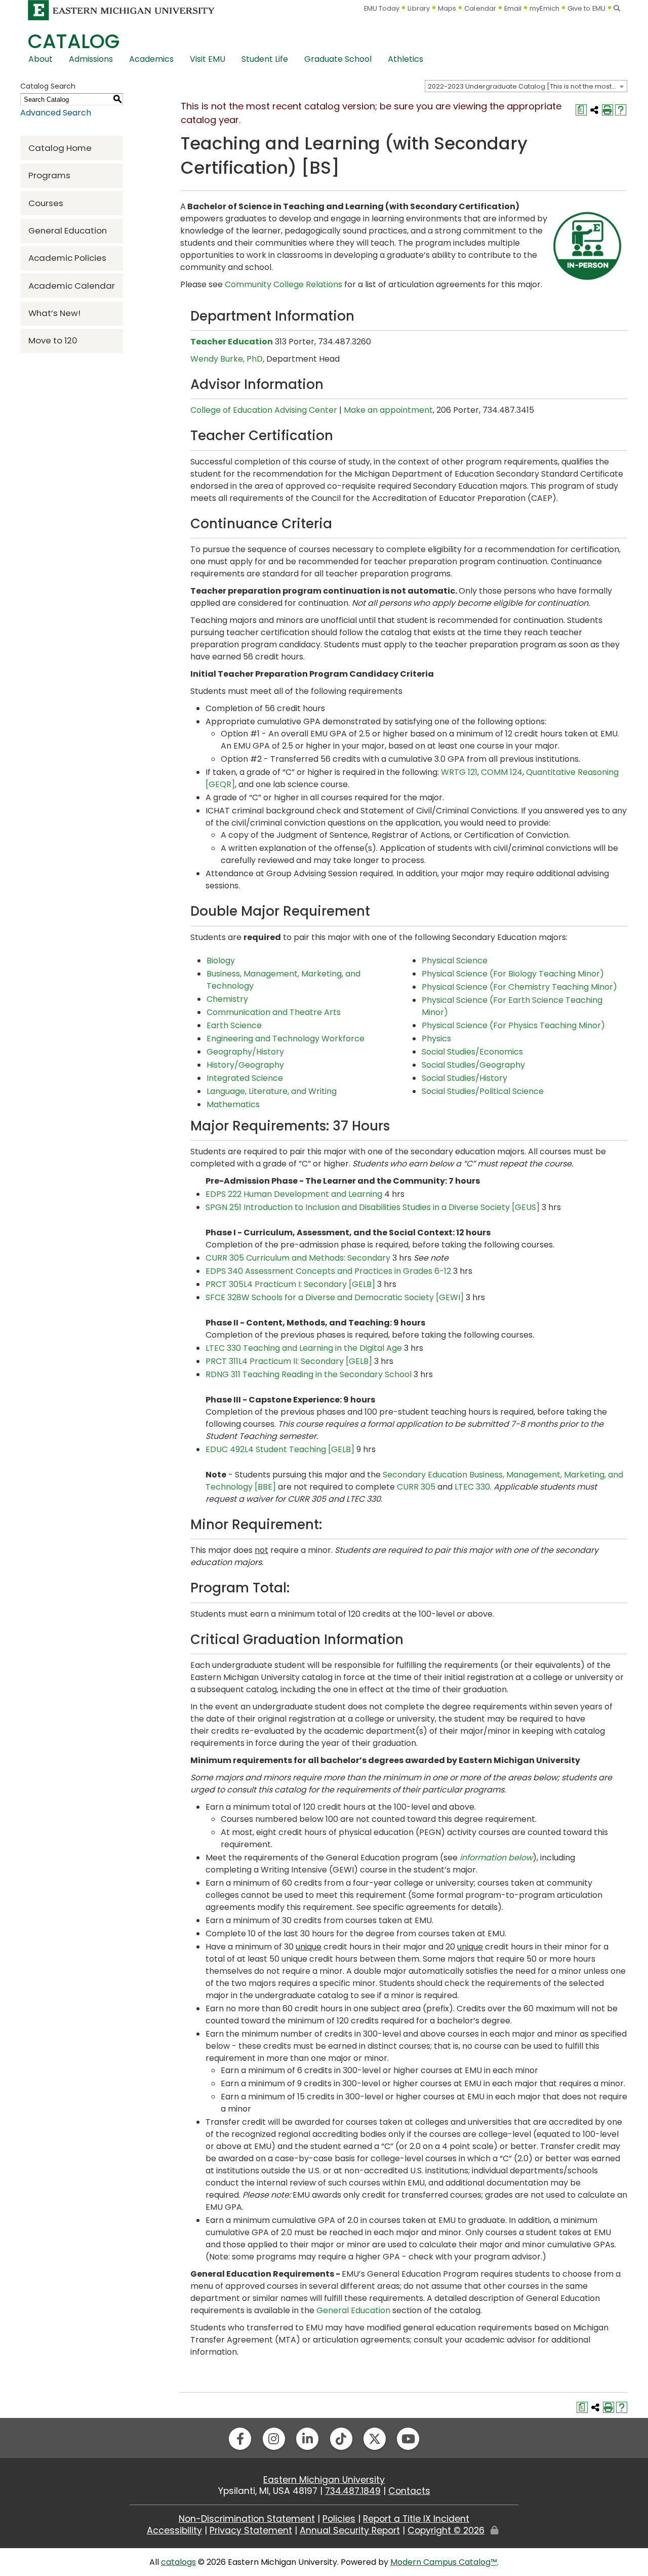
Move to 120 (53, 340)
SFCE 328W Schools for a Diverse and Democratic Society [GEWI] (335, 1297)
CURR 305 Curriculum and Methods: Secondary (298, 1258)
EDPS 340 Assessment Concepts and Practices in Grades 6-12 (328, 1271)
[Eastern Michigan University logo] (121, 10)
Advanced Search (56, 113)
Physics (436, 1039)
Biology (221, 961)
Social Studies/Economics (472, 1052)
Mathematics (233, 1104)
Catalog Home (60, 148)
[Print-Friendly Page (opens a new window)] (607, 110)
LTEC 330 (472, 1487)
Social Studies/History (464, 1078)
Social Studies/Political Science (483, 1091)
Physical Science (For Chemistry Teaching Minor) (519, 987)
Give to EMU (586, 8)
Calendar (480, 8)
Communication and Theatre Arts (274, 1012)
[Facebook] (240, 2439)
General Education (68, 230)
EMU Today (382, 8)
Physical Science (455, 961)
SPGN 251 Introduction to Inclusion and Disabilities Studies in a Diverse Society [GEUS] (373, 1207)
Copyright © (446, 2530)
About (40, 59)
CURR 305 (416, 1487)
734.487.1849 (353, 2491)
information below (496, 1858)
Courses (46, 203)
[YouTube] (408, 2439)
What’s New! (54, 313)
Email (513, 8)
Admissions (91, 59)
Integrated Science (245, 1078)
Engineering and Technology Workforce (286, 1039)
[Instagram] (274, 2439)
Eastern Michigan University (324, 2480)
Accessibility (174, 2530)
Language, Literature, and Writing (272, 1091)
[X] (375, 2439)
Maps (447, 8)
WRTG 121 (459, 772)
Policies (339, 2519)
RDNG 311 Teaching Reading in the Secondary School (309, 1374)
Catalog (74, 41)
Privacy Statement (251, 2530)
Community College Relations (283, 284)
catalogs (178, 2562)
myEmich (544, 8)
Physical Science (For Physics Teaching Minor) (513, 1025)
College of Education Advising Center (264, 410)
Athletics (406, 59)
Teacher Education (232, 342)
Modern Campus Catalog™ (444, 2562)
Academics (151, 59)
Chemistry (227, 999)
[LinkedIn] (307, 2439)
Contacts (409, 2491)
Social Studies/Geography (473, 1065)
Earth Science (234, 1025)
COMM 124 (502, 772)
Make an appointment (388, 410)
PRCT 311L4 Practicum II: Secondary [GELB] (289, 1361)
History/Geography (245, 1065)
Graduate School (338, 59)
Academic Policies (67, 258)
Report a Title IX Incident (416, 2519)
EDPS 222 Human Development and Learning (294, 1194)
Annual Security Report (350, 2530)
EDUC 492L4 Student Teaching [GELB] (280, 1449)
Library (419, 8)
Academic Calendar (72, 286)
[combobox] (526, 86)
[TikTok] (341, 2439)
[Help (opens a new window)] (621, 110)
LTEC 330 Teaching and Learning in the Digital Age (304, 1348)
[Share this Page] (594, 110)
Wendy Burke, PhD (227, 359)
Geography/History (245, 1052)
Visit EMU (208, 59)
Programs (49, 175)
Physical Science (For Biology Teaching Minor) (513, 974)
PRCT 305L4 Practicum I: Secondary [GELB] (290, 1284)
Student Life (265, 59)
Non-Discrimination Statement (247, 2519)
